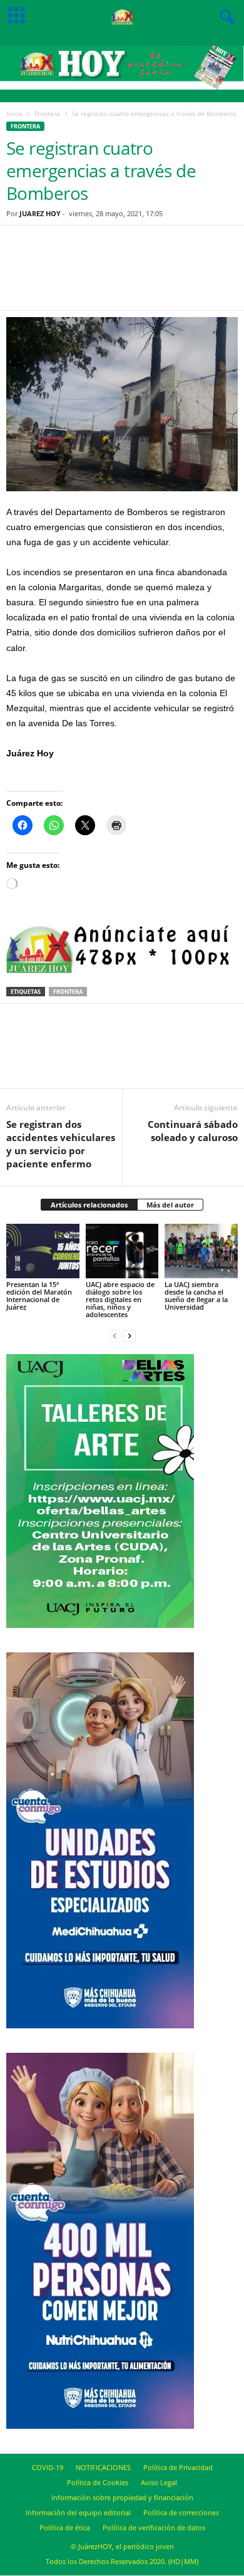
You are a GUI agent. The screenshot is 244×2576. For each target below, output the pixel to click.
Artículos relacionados (89, 1205)
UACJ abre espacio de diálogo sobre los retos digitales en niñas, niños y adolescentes (120, 1299)
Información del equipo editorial (78, 2512)
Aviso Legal (159, 2482)
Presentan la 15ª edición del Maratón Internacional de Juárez (39, 1296)
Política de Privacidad (178, 2467)
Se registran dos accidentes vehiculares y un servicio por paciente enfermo (61, 1144)
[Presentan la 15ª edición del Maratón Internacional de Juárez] (43, 1251)
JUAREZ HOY (40, 213)
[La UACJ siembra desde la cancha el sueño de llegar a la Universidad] (201, 1251)
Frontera (47, 113)
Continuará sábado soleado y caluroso (193, 1131)
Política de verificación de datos (154, 2527)
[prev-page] (114, 1336)
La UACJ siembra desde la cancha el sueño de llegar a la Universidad (196, 1296)
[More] (186, 276)
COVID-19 (48, 2467)
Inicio (14, 113)
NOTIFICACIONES (103, 2467)
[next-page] (130, 1336)
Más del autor (170, 1205)
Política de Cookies (98, 2482)
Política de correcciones (181, 2512)
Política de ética (65, 2527)
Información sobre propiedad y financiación (122, 2497)
